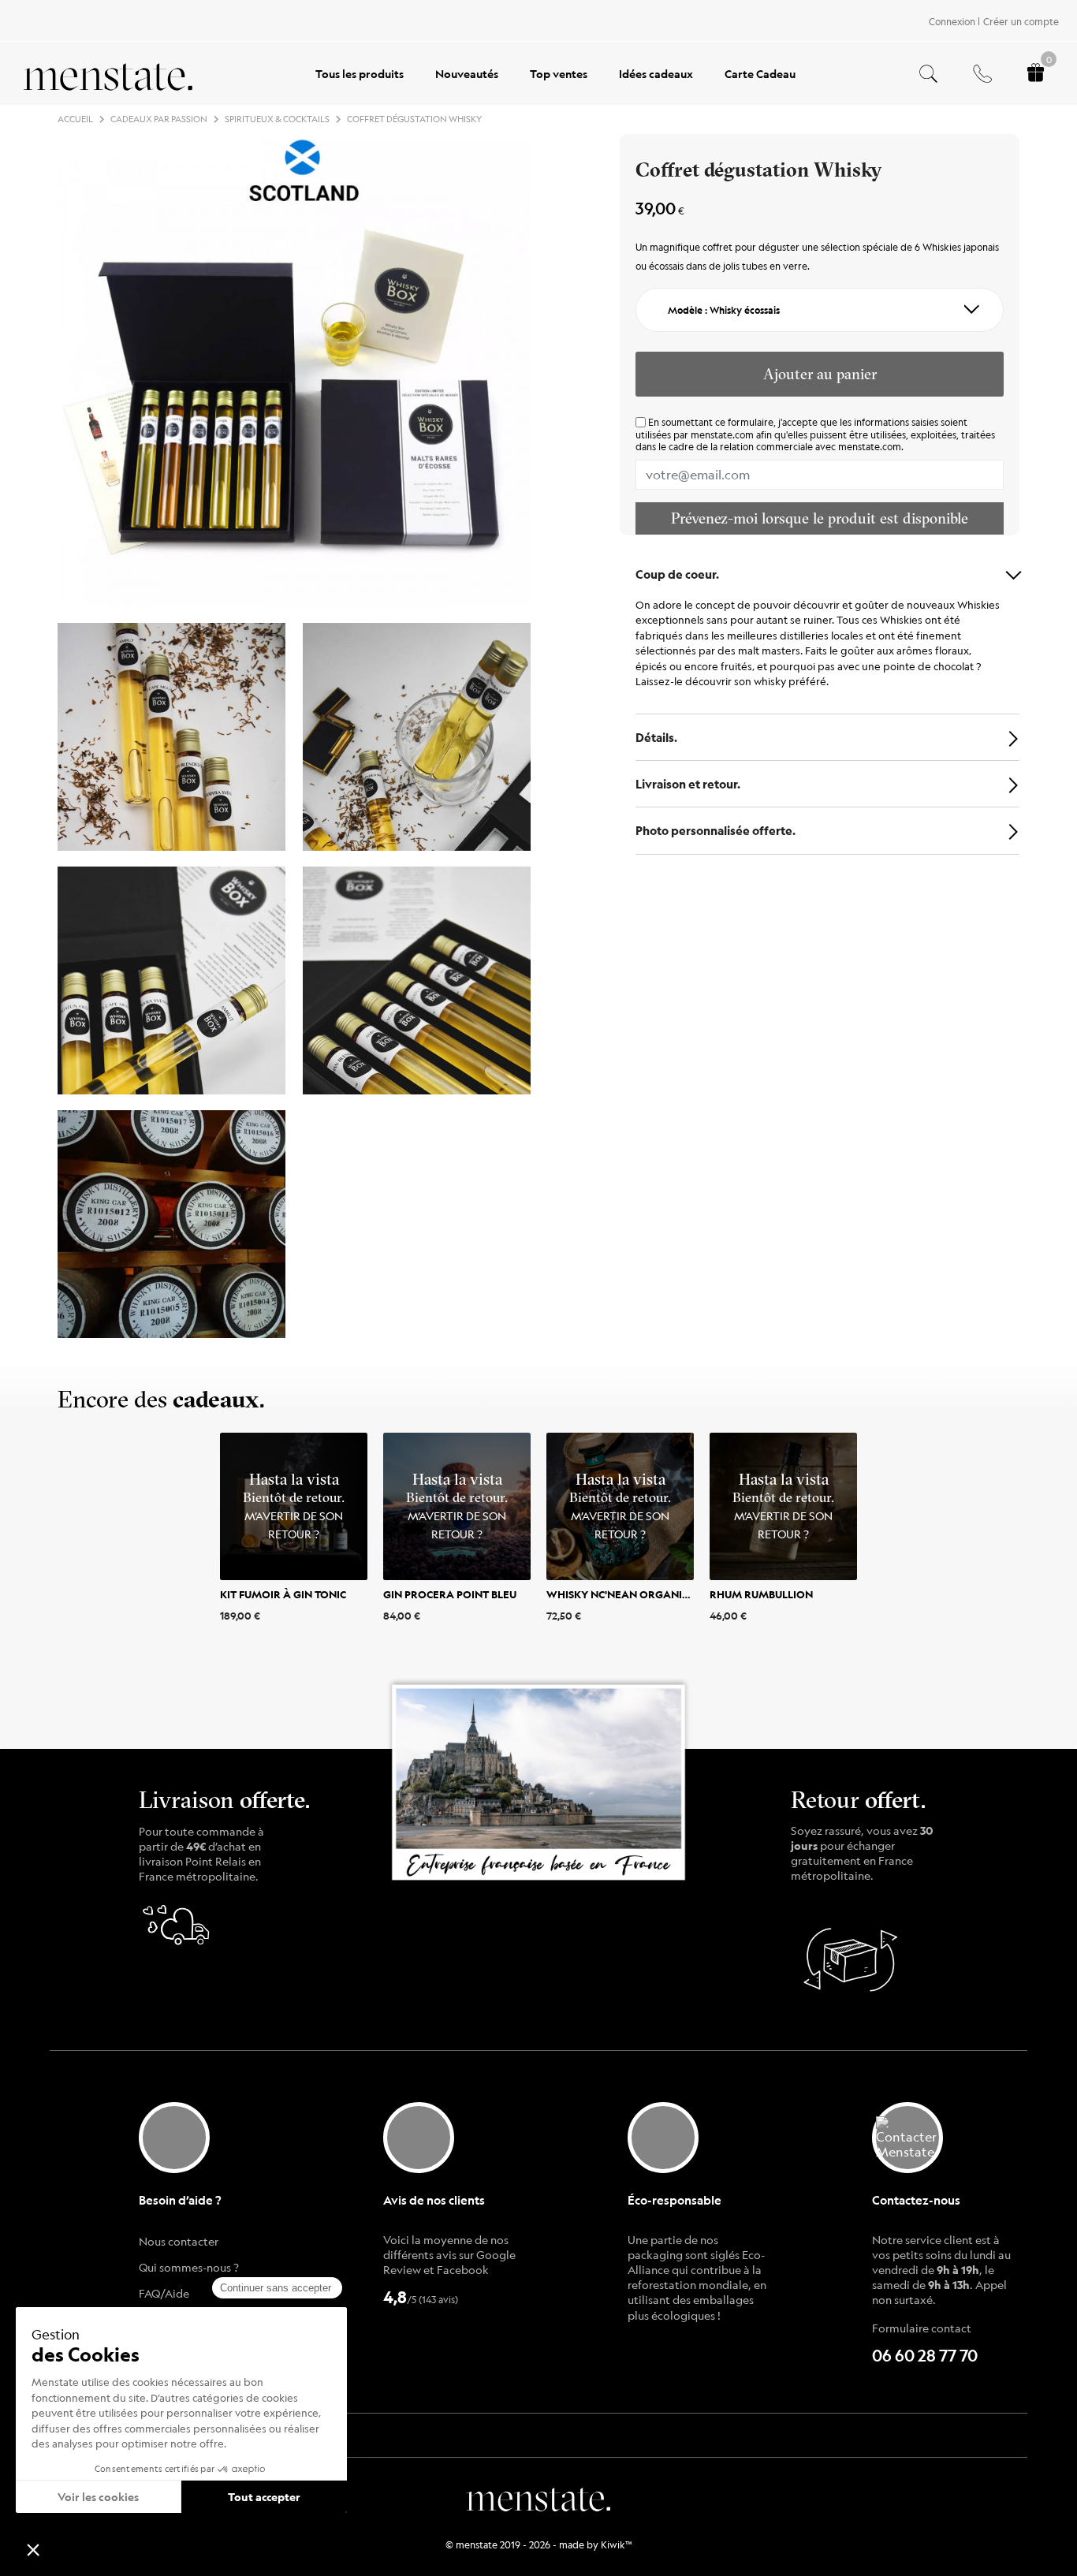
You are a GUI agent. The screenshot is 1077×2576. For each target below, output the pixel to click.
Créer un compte (1021, 21)
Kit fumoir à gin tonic (283, 1594)
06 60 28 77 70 (925, 2356)
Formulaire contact (922, 2328)
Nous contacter (179, 2241)
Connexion (952, 21)
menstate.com (722, 434)
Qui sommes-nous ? (189, 2267)
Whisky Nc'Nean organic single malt (652, 1594)
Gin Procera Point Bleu (450, 1594)
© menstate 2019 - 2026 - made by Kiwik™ (539, 2544)
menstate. (539, 2497)
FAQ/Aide (164, 2293)
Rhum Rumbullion (761, 1594)
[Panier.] (1036, 74)
